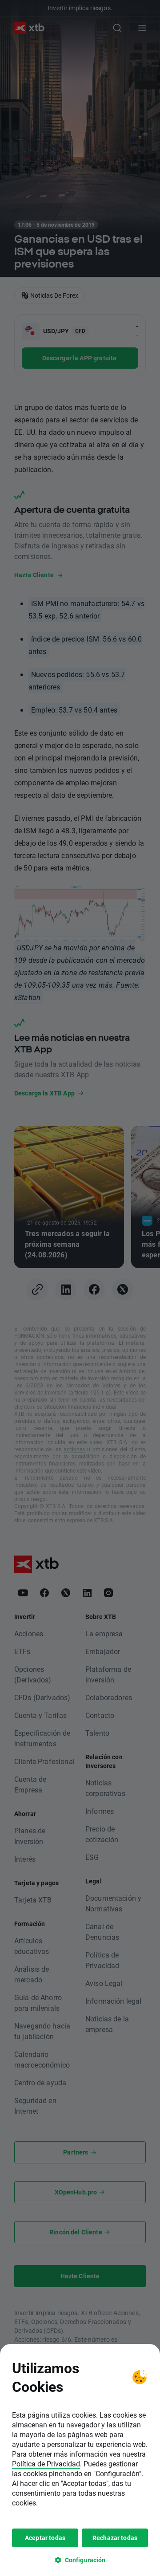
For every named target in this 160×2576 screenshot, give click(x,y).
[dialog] (80, 2460)
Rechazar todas (115, 2538)
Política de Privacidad (46, 2464)
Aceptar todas (45, 2538)
